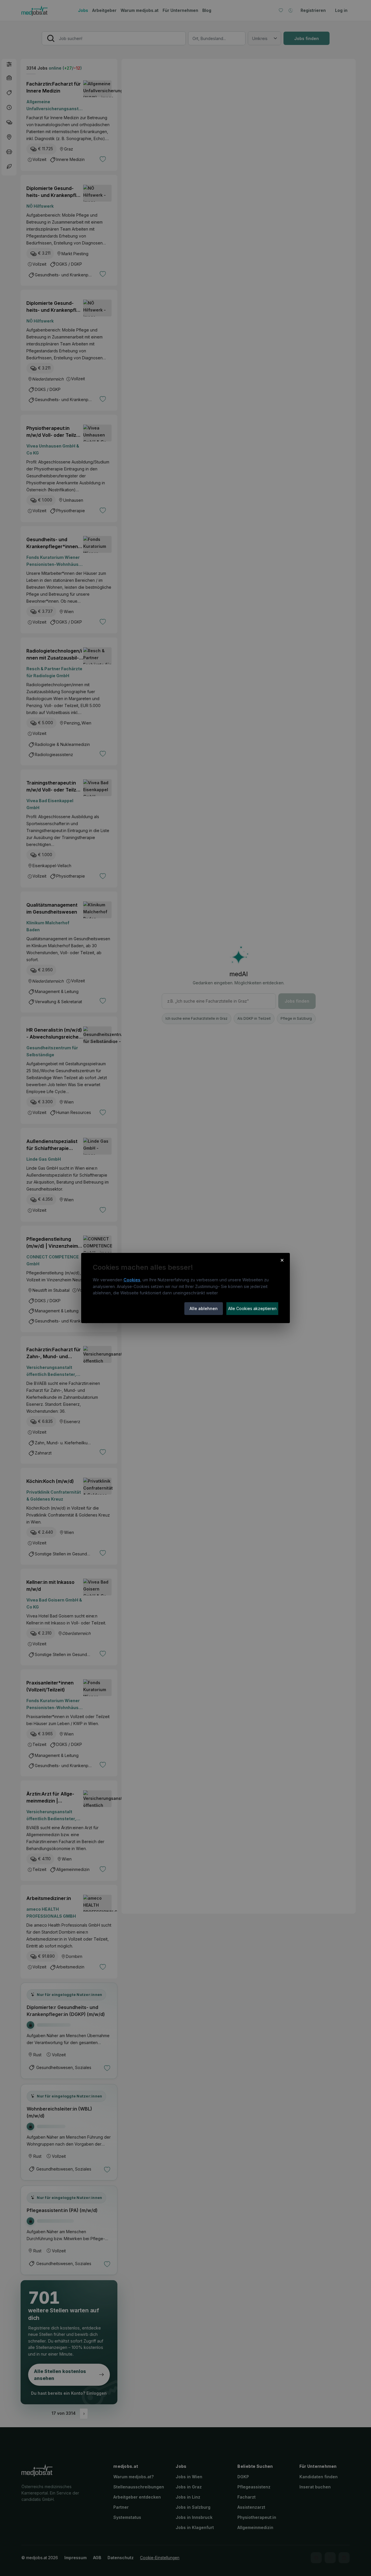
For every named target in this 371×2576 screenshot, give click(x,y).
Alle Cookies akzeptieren (252, 1308)
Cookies (132, 1280)
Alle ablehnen (204, 1308)
